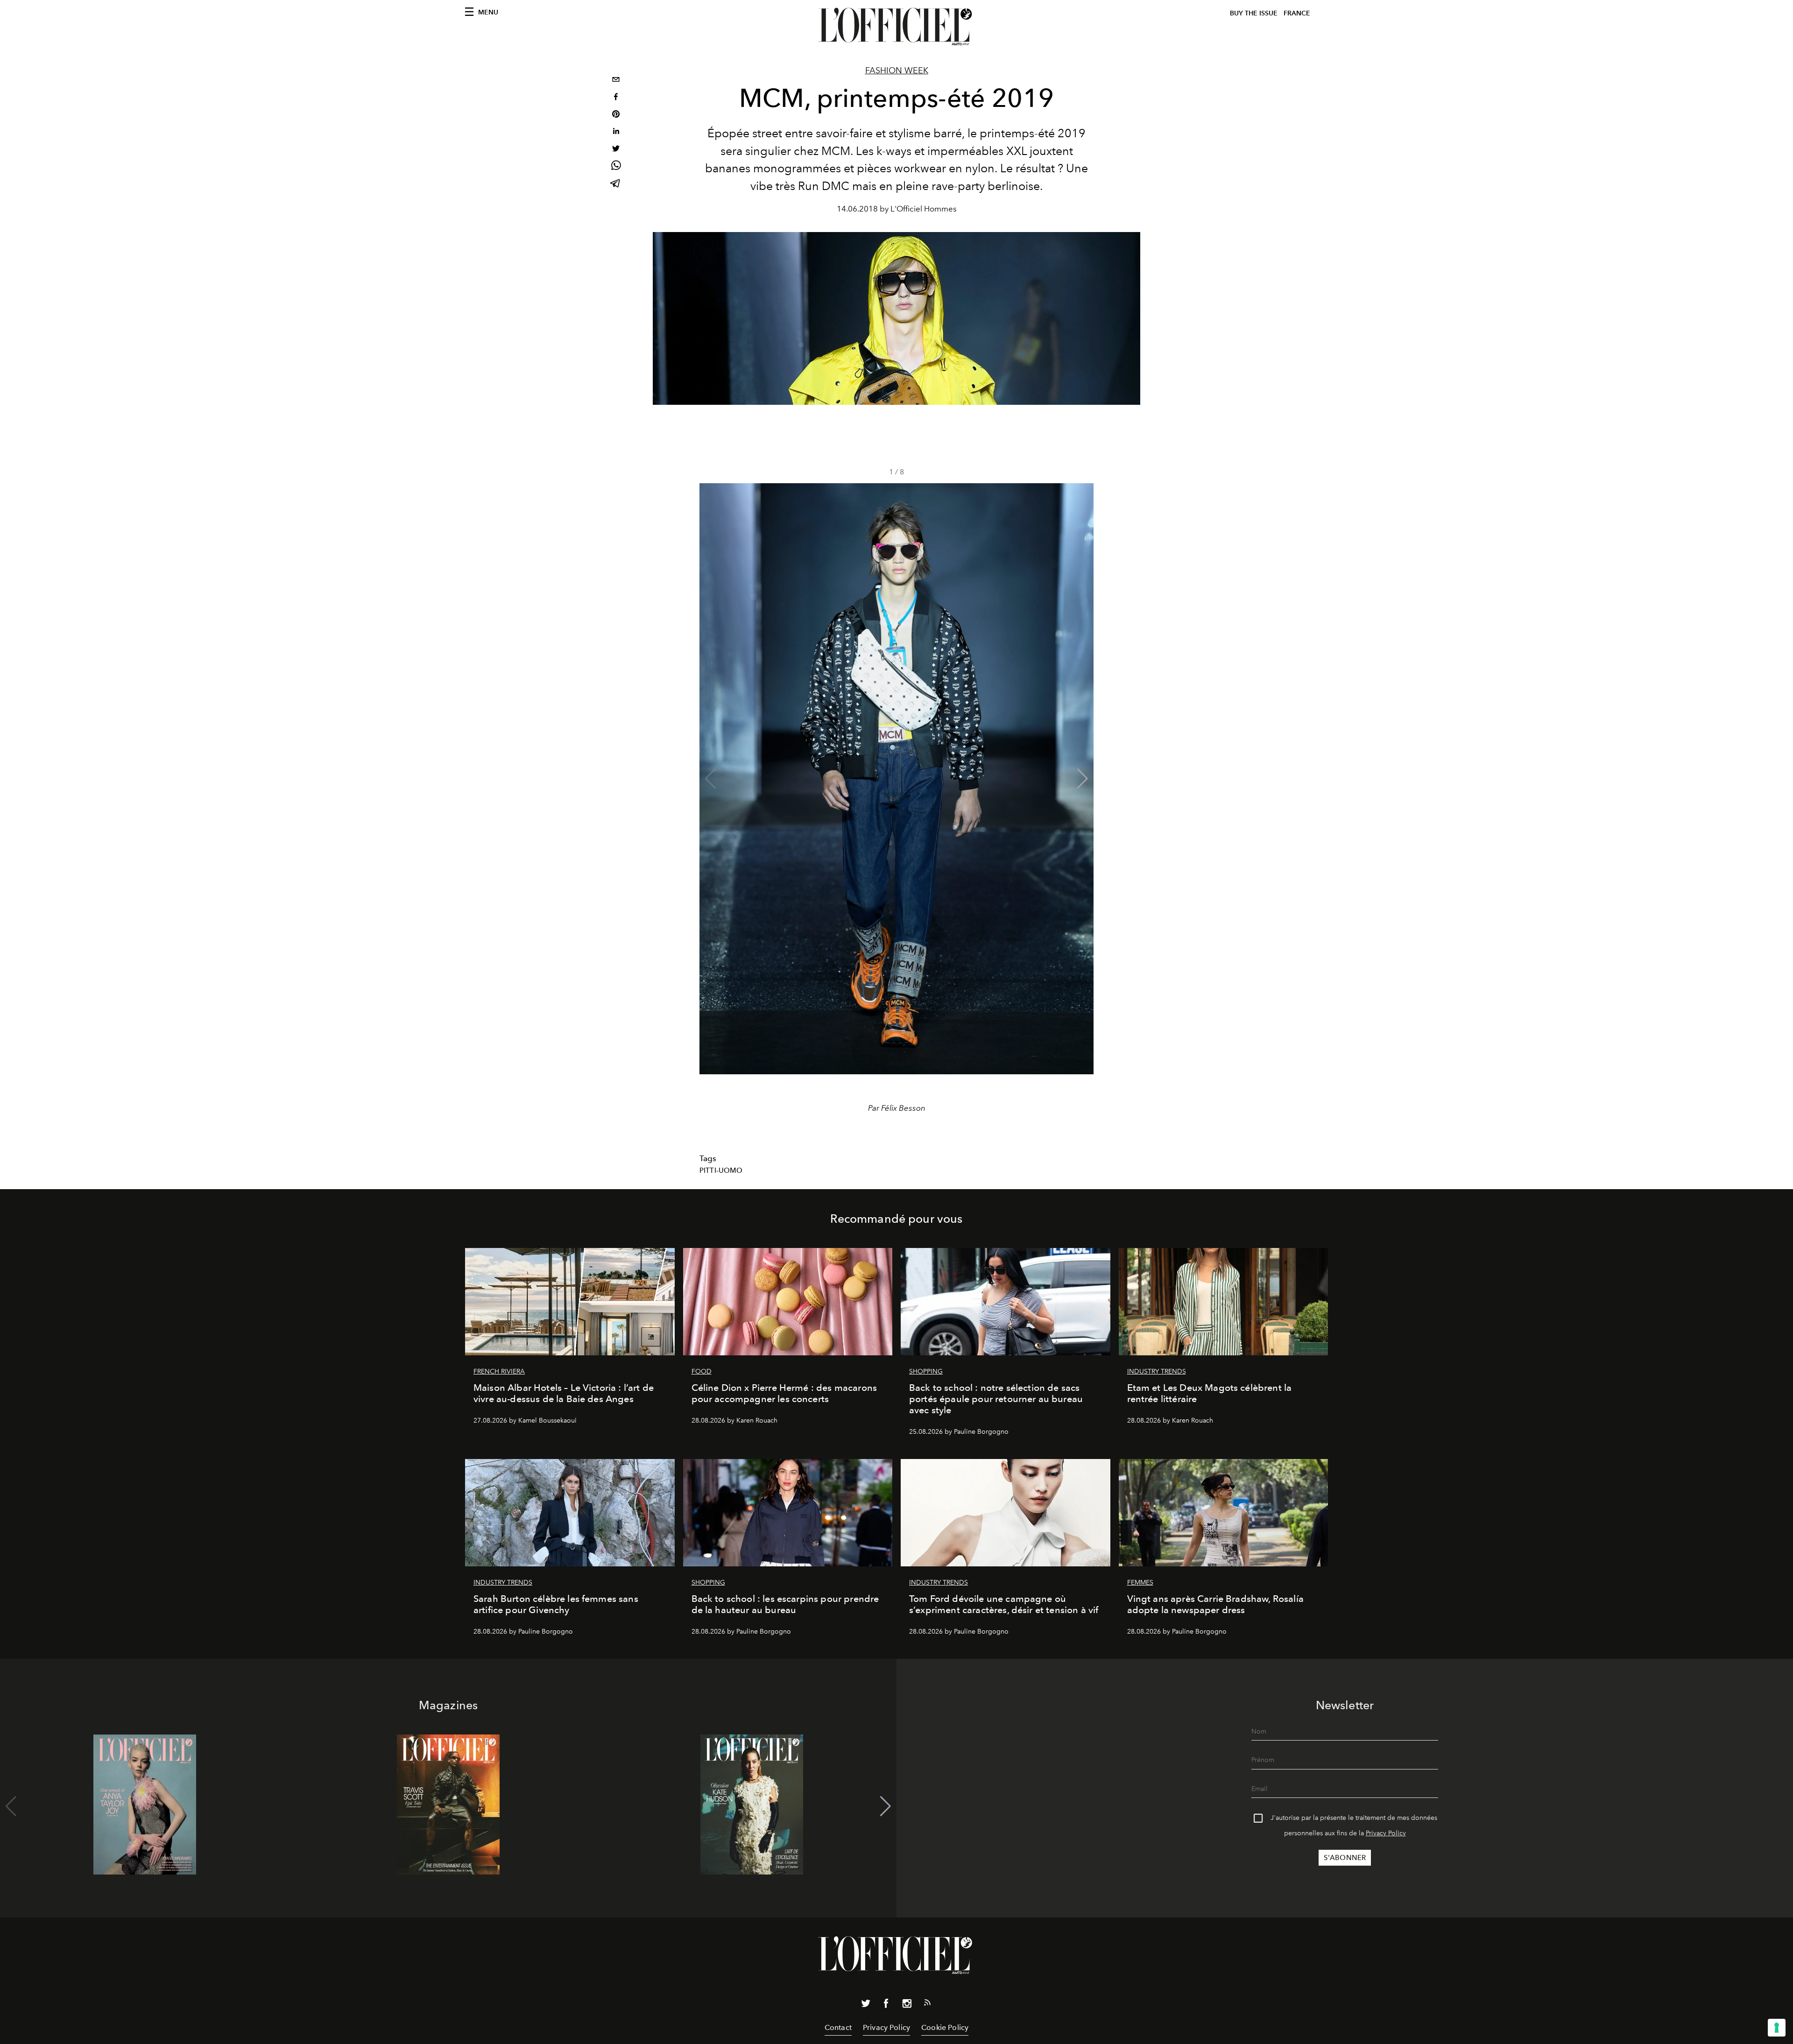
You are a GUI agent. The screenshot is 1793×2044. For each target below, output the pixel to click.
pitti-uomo (721, 1170)
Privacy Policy (1386, 1833)
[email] (616, 81)
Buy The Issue (1254, 13)
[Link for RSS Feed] (927, 2004)
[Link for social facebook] (886, 2005)
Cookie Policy (945, 2027)
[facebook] (616, 98)
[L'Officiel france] (896, 27)
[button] (1083, 779)
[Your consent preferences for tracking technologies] (1777, 2028)
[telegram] (616, 184)
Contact (838, 2027)
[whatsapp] (616, 167)
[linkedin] (616, 132)
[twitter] (616, 150)
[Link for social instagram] (907, 2005)
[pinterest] (616, 115)
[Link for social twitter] (866, 2005)
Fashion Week (897, 70)
